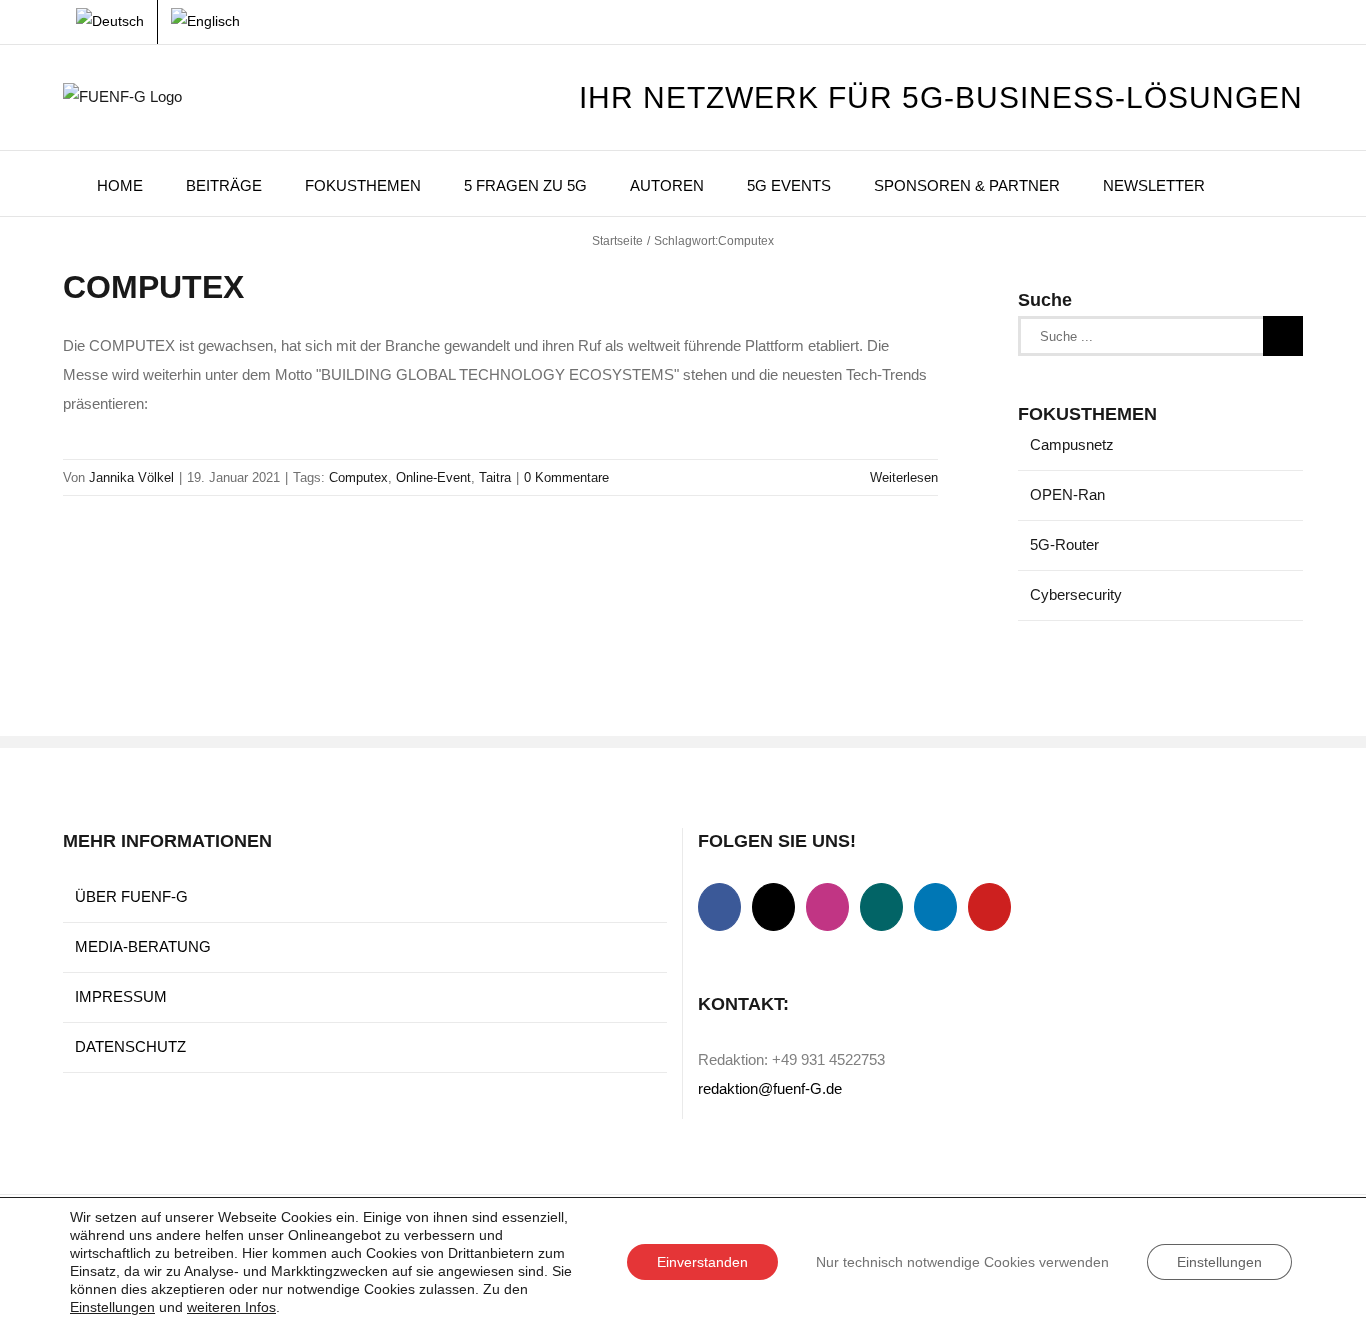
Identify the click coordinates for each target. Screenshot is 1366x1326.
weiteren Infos (231, 1307)
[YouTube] (989, 907)
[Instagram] (827, 907)
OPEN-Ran (1067, 494)
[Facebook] (719, 907)
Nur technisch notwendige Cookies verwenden (962, 1262)
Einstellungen (112, 1307)
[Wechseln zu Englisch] (205, 22)
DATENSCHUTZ (130, 1046)
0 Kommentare (566, 477)
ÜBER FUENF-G (131, 896)
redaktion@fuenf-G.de (770, 1088)
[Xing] (881, 907)
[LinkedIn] (935, 907)
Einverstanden (702, 1262)
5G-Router (1064, 544)
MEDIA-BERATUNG (143, 946)
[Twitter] (773, 907)
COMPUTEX (153, 287)
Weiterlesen (904, 477)
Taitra (495, 477)
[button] (1254, 183)
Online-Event (433, 477)
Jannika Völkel (131, 477)
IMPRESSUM (121, 996)
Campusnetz (1072, 444)
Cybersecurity (1076, 594)
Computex (358, 477)
